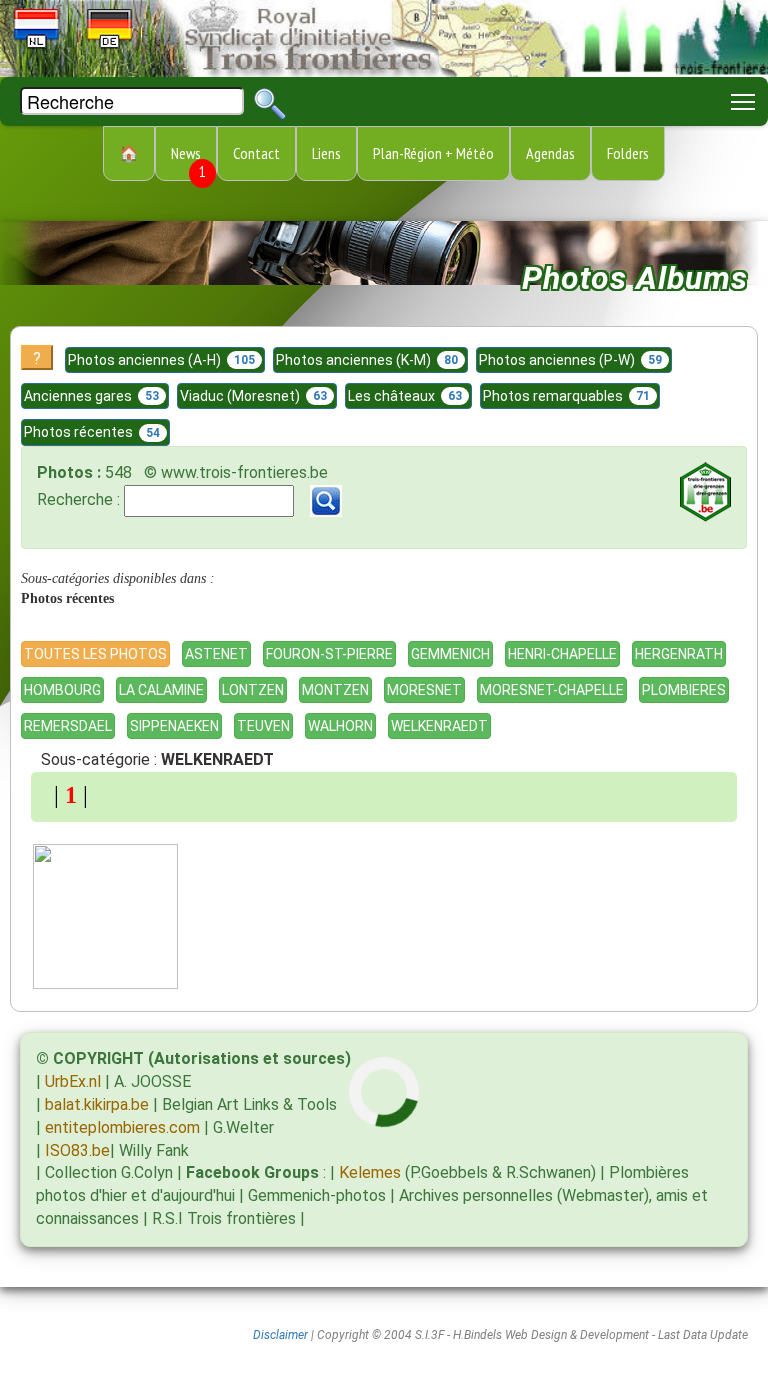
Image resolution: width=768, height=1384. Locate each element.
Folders (628, 153)
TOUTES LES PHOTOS (95, 654)
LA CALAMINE (161, 690)
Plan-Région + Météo (433, 153)
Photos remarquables (566, 396)
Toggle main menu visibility (743, 101)
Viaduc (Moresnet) (253, 396)
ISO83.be (77, 1150)
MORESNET (424, 690)
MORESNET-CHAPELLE (552, 690)
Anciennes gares (91, 396)
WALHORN (340, 726)
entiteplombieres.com (122, 1127)
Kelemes (370, 1172)
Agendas (550, 153)
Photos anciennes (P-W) (570, 360)
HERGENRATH (679, 654)
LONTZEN (253, 690)
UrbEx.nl (73, 1081)
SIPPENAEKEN (174, 726)
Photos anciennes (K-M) (367, 360)
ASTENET (216, 654)
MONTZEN (335, 690)
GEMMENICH (450, 654)
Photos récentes (92, 432)
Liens (326, 153)
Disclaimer (280, 1335)
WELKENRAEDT (439, 726)
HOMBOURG (62, 690)
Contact (256, 153)
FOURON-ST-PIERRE (329, 654)
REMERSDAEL (68, 726)
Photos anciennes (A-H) (161, 360)
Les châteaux (405, 396)
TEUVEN (263, 726)
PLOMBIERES (684, 690)
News (188, 162)
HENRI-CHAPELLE (562, 654)
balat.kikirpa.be (97, 1104)
